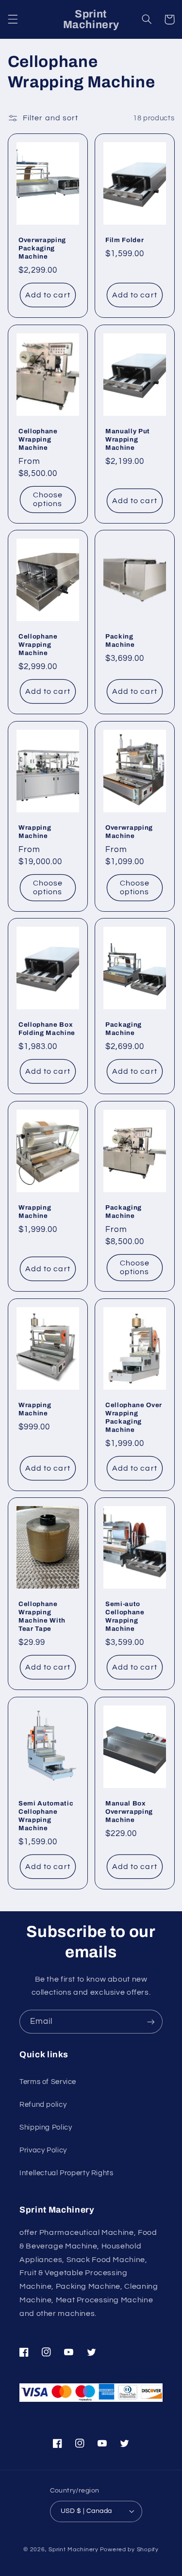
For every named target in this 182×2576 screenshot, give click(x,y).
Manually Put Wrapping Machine (128, 439)
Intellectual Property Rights (66, 2173)
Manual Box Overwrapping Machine (129, 1812)
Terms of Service (48, 2082)
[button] (13, 19)
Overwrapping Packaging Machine (42, 248)
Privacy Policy (43, 2150)
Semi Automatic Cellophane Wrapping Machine (46, 1816)
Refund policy (43, 2105)
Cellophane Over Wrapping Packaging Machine (134, 1417)
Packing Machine (120, 640)
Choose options (47, 499)
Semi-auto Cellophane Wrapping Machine (125, 1616)
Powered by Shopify (129, 2550)
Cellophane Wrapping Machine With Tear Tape (42, 1616)
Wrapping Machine (35, 832)
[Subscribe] (151, 2022)
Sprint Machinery (74, 2550)
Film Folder (124, 240)
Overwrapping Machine (129, 832)
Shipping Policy (46, 2127)
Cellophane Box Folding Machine (47, 1029)
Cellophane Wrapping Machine (38, 439)
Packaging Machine (124, 1029)
